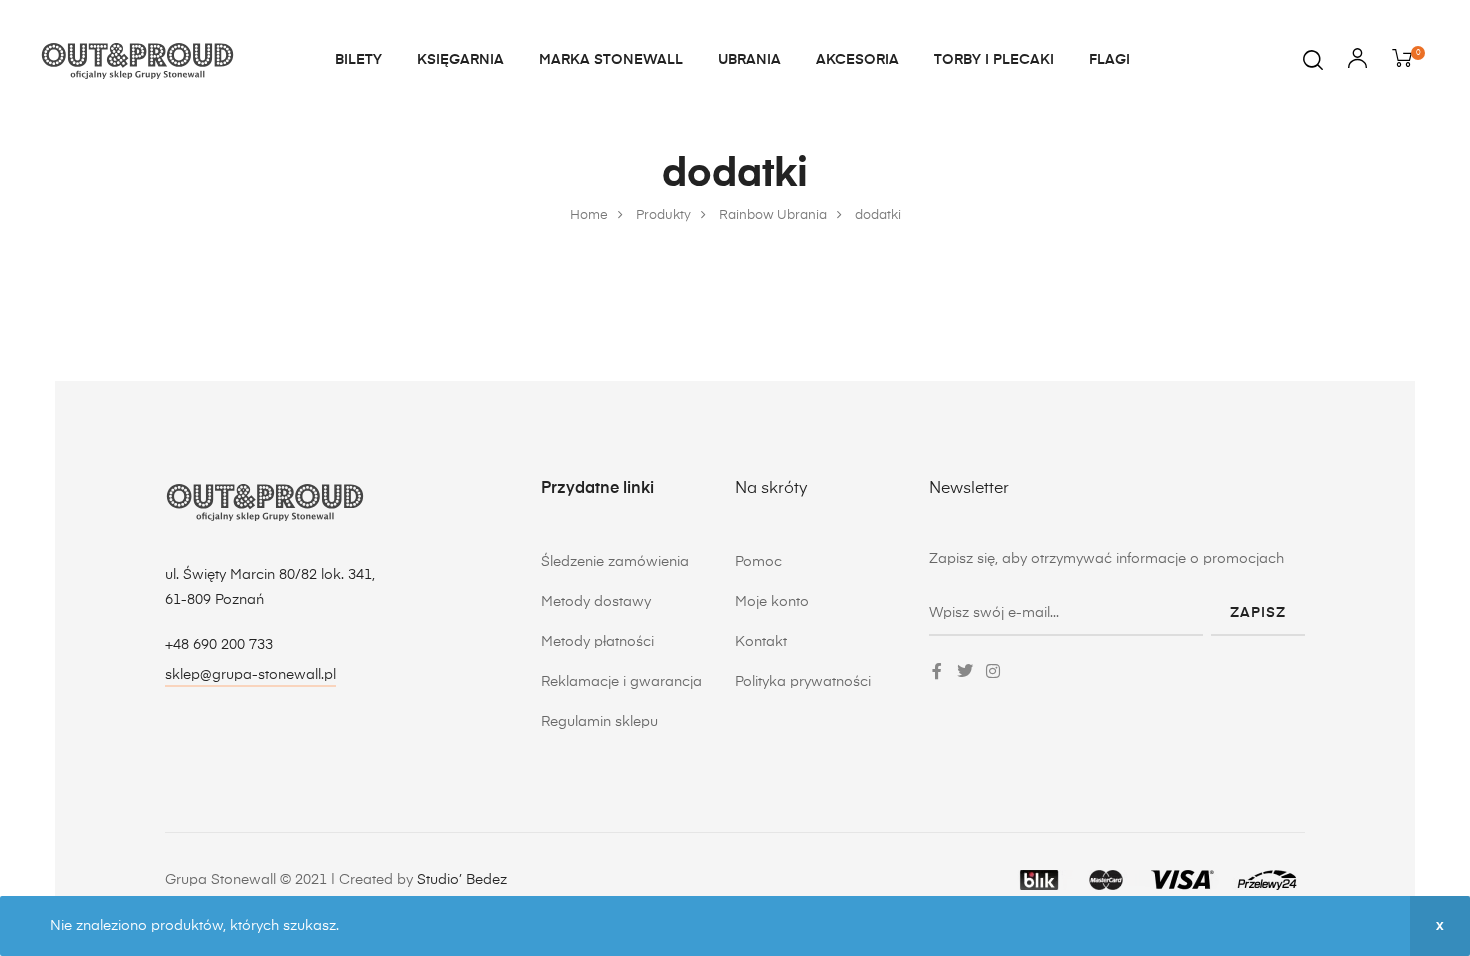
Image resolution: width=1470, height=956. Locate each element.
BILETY (358, 60)
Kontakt (761, 642)
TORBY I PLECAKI (994, 60)
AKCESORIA (857, 60)
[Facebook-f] (937, 671)
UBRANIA (749, 60)
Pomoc (758, 562)
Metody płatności (597, 642)
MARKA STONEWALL (611, 60)
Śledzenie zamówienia (615, 562)
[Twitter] (965, 671)
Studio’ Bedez (462, 880)
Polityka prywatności (803, 682)
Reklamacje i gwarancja (621, 682)
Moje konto (772, 602)
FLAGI (1109, 60)
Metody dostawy (596, 602)
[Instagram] (993, 671)
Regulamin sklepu (599, 722)
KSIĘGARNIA (460, 60)
